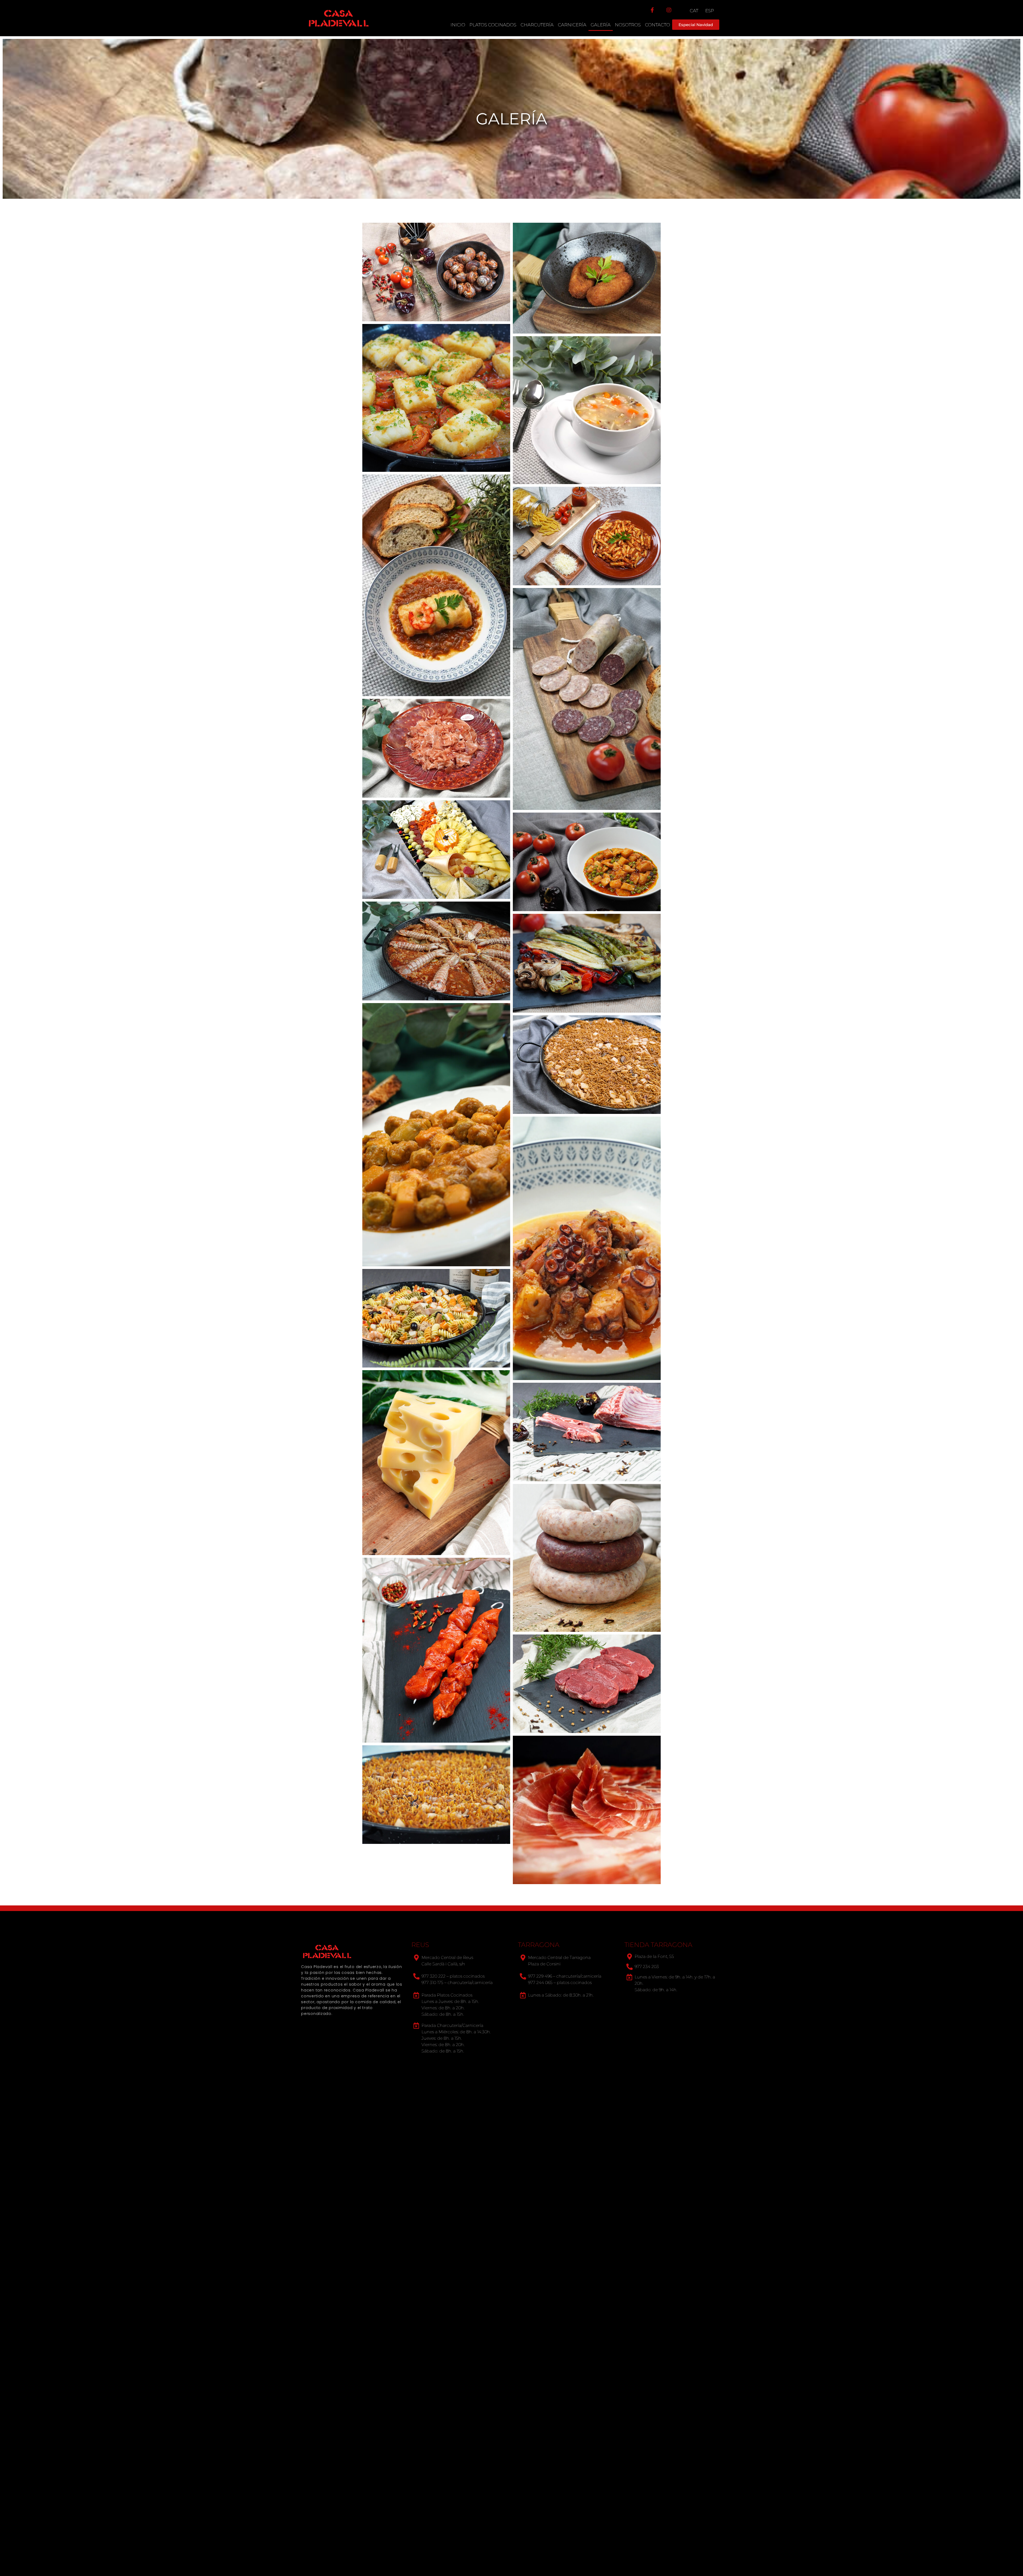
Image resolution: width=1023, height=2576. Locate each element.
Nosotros (628, 25)
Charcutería (537, 25)
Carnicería (572, 25)
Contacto (657, 25)
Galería (601, 25)
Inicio (458, 25)
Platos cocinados (493, 25)
